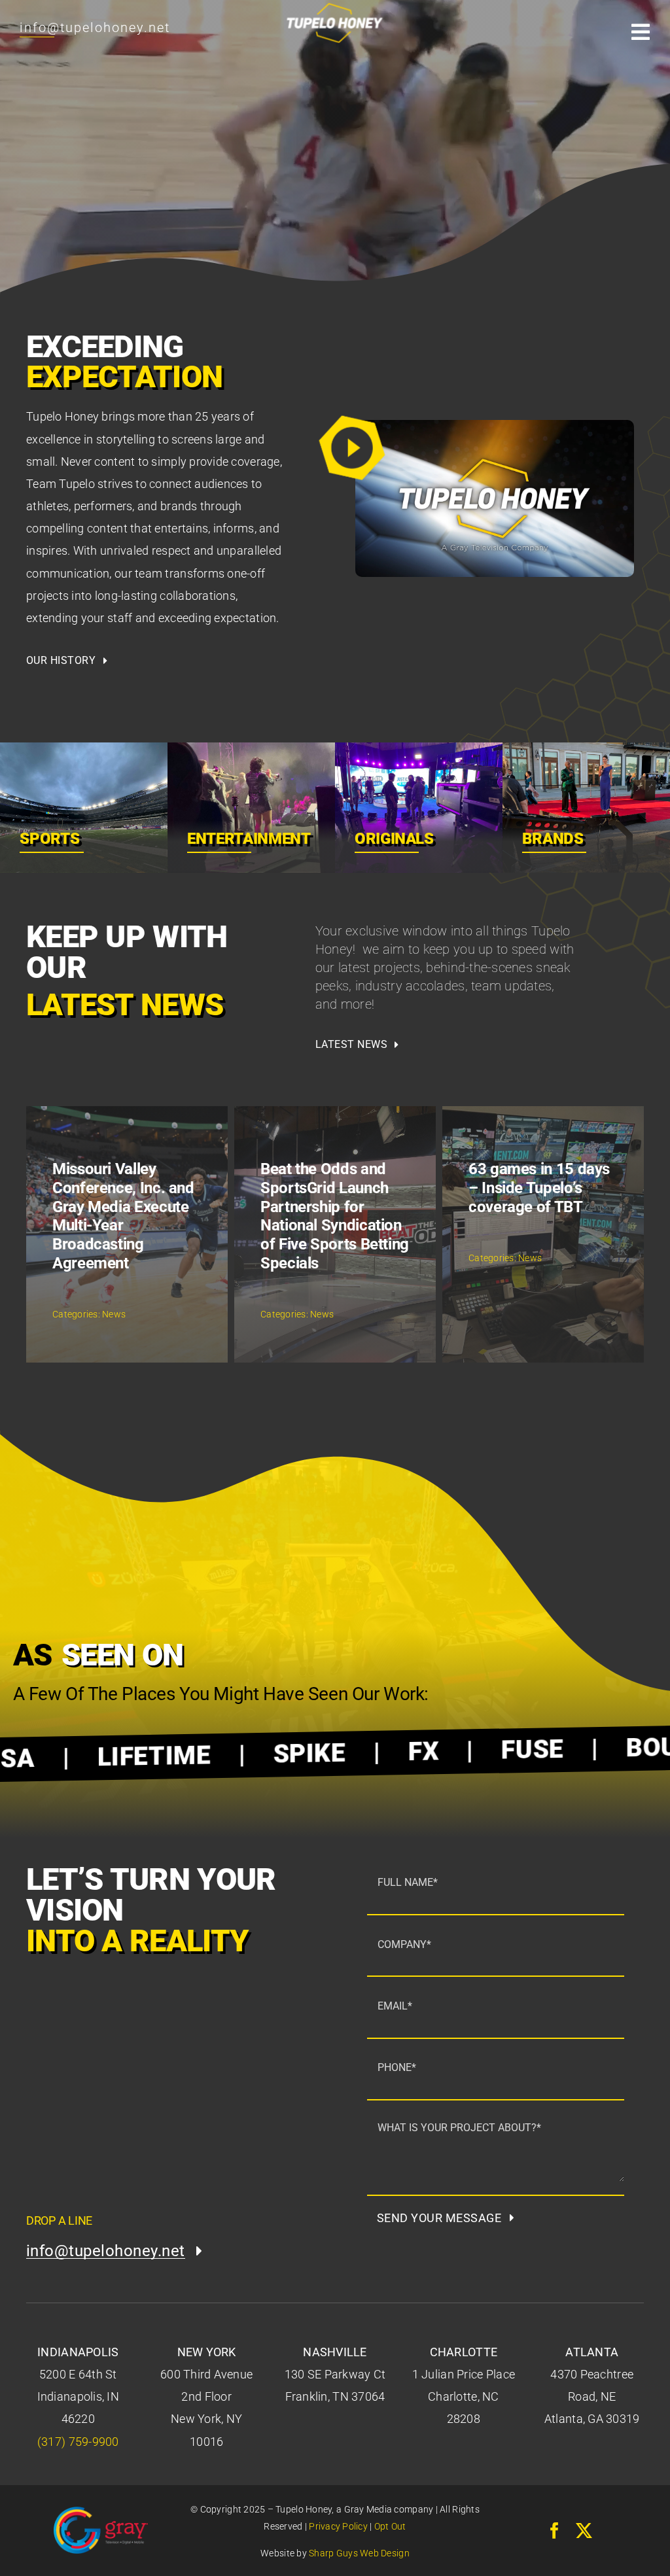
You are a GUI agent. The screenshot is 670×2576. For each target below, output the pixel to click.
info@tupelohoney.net (95, 27)
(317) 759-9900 (78, 2442)
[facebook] (555, 2531)
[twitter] (584, 2531)
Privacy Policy (338, 2526)
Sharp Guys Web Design (359, 2553)
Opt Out (390, 2526)
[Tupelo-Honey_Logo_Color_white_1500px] (335, 3)
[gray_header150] (101, 2512)
